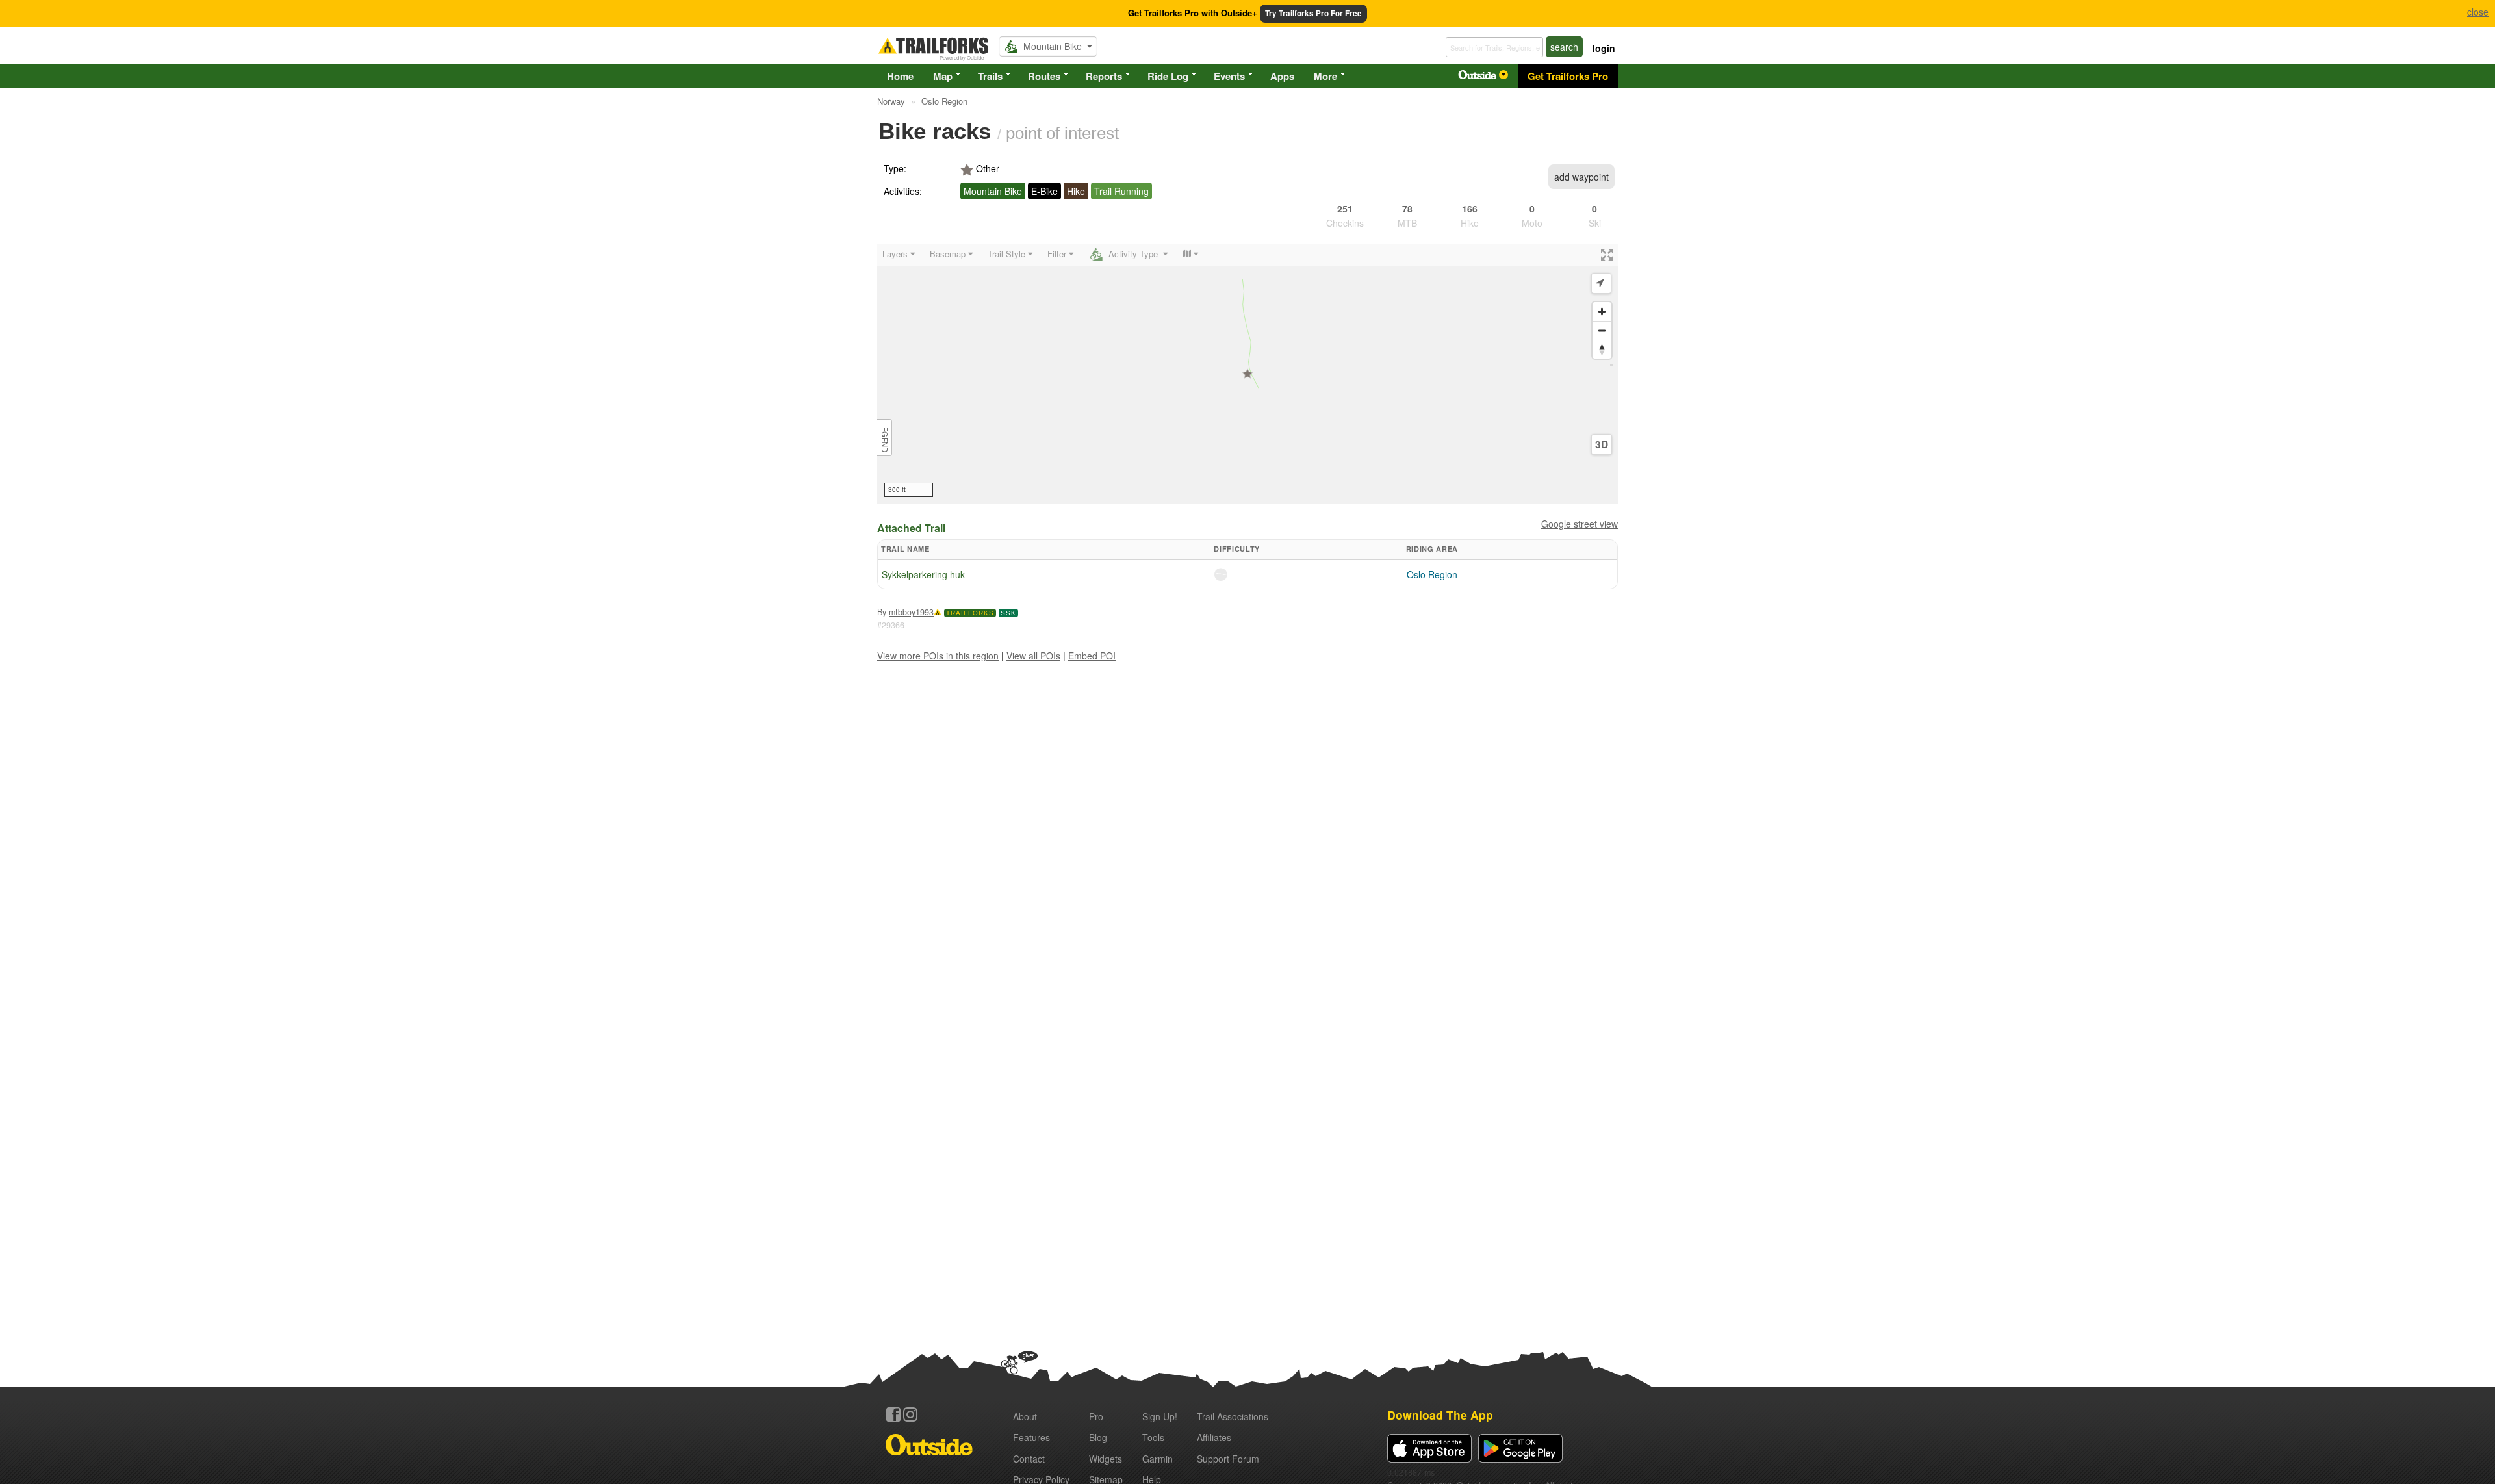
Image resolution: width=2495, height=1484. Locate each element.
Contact (1029, 1459)
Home (900, 76)
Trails (990, 76)
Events (1229, 76)
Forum (1228, 1459)
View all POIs (1033, 656)
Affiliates (1214, 1437)
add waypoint (1581, 177)
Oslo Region (1432, 574)
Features (1031, 1437)
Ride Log (1168, 76)
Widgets (1106, 1459)
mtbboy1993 (911, 612)
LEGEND (885, 438)
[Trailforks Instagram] (910, 1414)
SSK (1008, 613)
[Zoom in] (1602, 312)
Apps (1282, 76)
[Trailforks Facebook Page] (893, 1414)
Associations (1233, 1416)
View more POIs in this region (938, 656)
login (1604, 48)
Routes (1044, 76)
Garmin (1158, 1459)
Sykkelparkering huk (923, 574)
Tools (1153, 1437)
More (1325, 76)
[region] (1247, 374)
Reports (1104, 76)
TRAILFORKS (970, 613)
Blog (1098, 1437)
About (1025, 1416)
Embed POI (1092, 656)
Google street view (1580, 524)
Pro (1096, 1416)
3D (1602, 444)
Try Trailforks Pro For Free (1313, 13)
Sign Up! (1160, 1416)
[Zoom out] (1602, 330)
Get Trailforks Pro (1568, 76)
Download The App (1440, 1415)
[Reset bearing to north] (1602, 349)
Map (943, 76)
